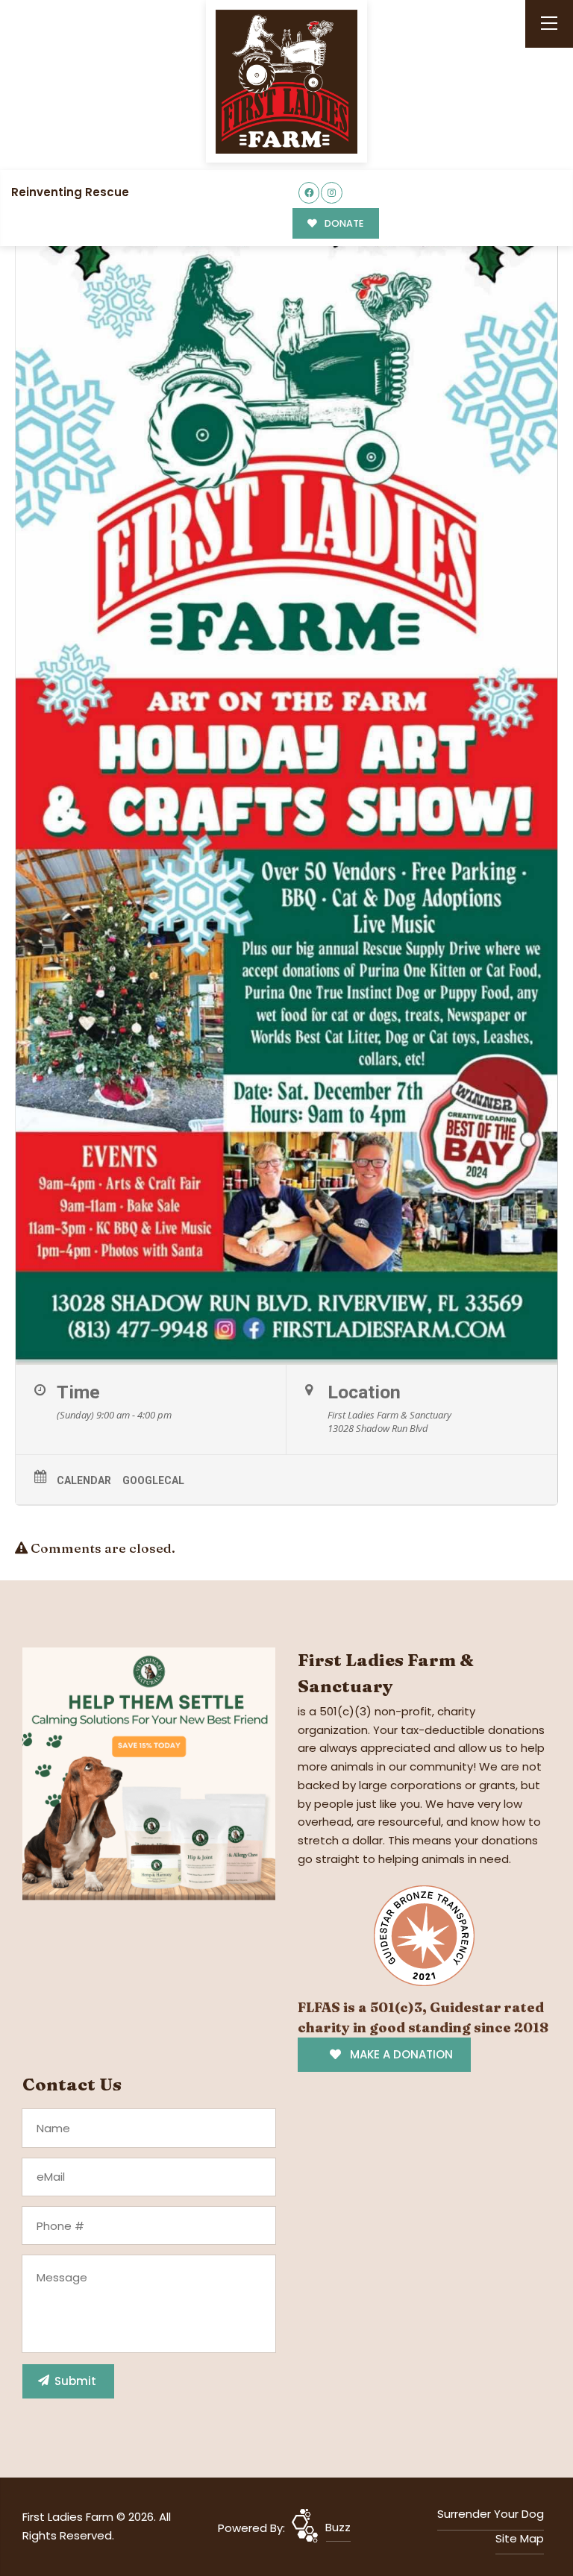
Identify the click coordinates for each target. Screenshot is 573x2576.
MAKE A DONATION (400, 2054)
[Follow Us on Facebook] (309, 193)
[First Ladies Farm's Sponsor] (149, 1773)
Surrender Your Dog (491, 2514)
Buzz (338, 2527)
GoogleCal (153, 1480)
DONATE (343, 223)
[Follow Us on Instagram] (332, 193)
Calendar (84, 1480)
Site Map (520, 2538)
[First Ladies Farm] (286, 82)
